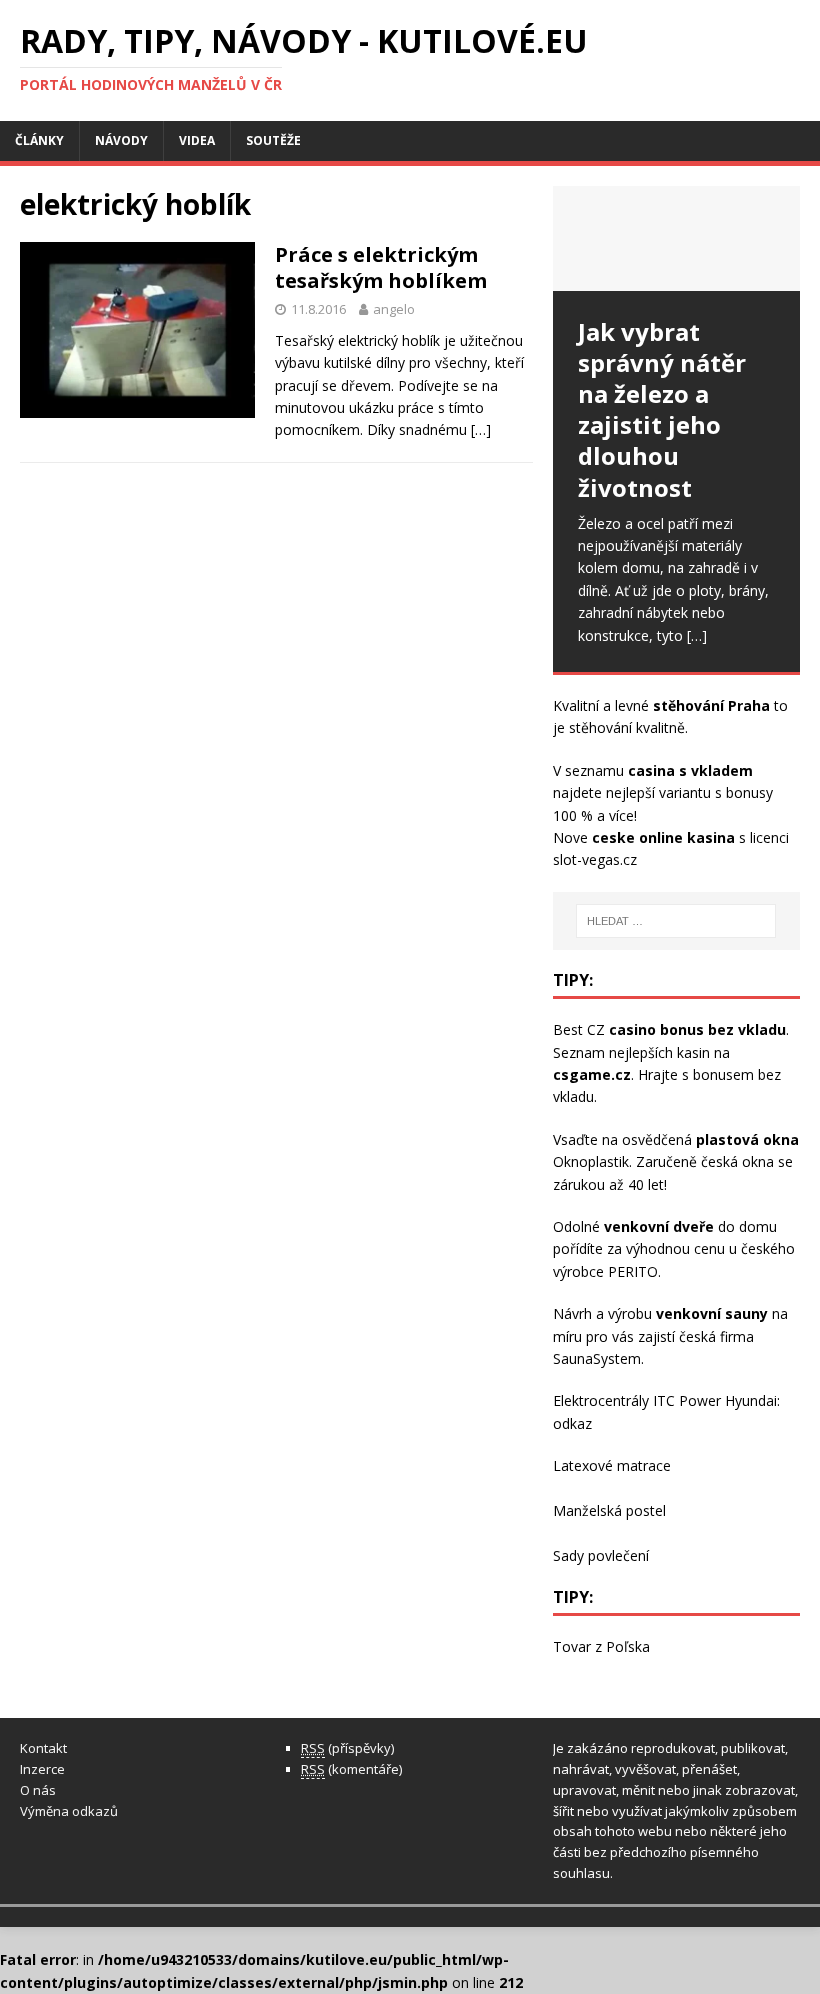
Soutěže (273, 140)
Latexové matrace (612, 1465)
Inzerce (42, 1769)
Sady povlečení (601, 1555)
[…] (481, 429)
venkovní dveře (659, 1226)
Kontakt (43, 1748)
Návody (121, 140)
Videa (197, 140)
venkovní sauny (712, 1313)
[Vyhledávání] (676, 921)
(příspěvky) (347, 1748)
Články (39, 140)
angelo (394, 309)
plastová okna (747, 1139)
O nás (38, 1790)
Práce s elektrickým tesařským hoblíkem (381, 267)
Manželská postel (609, 1510)
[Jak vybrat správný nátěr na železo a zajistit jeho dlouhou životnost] (676, 238)
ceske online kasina (663, 837)
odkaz (572, 1423)
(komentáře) (351, 1769)
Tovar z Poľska (601, 1646)
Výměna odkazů (69, 1811)
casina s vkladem (690, 770)
